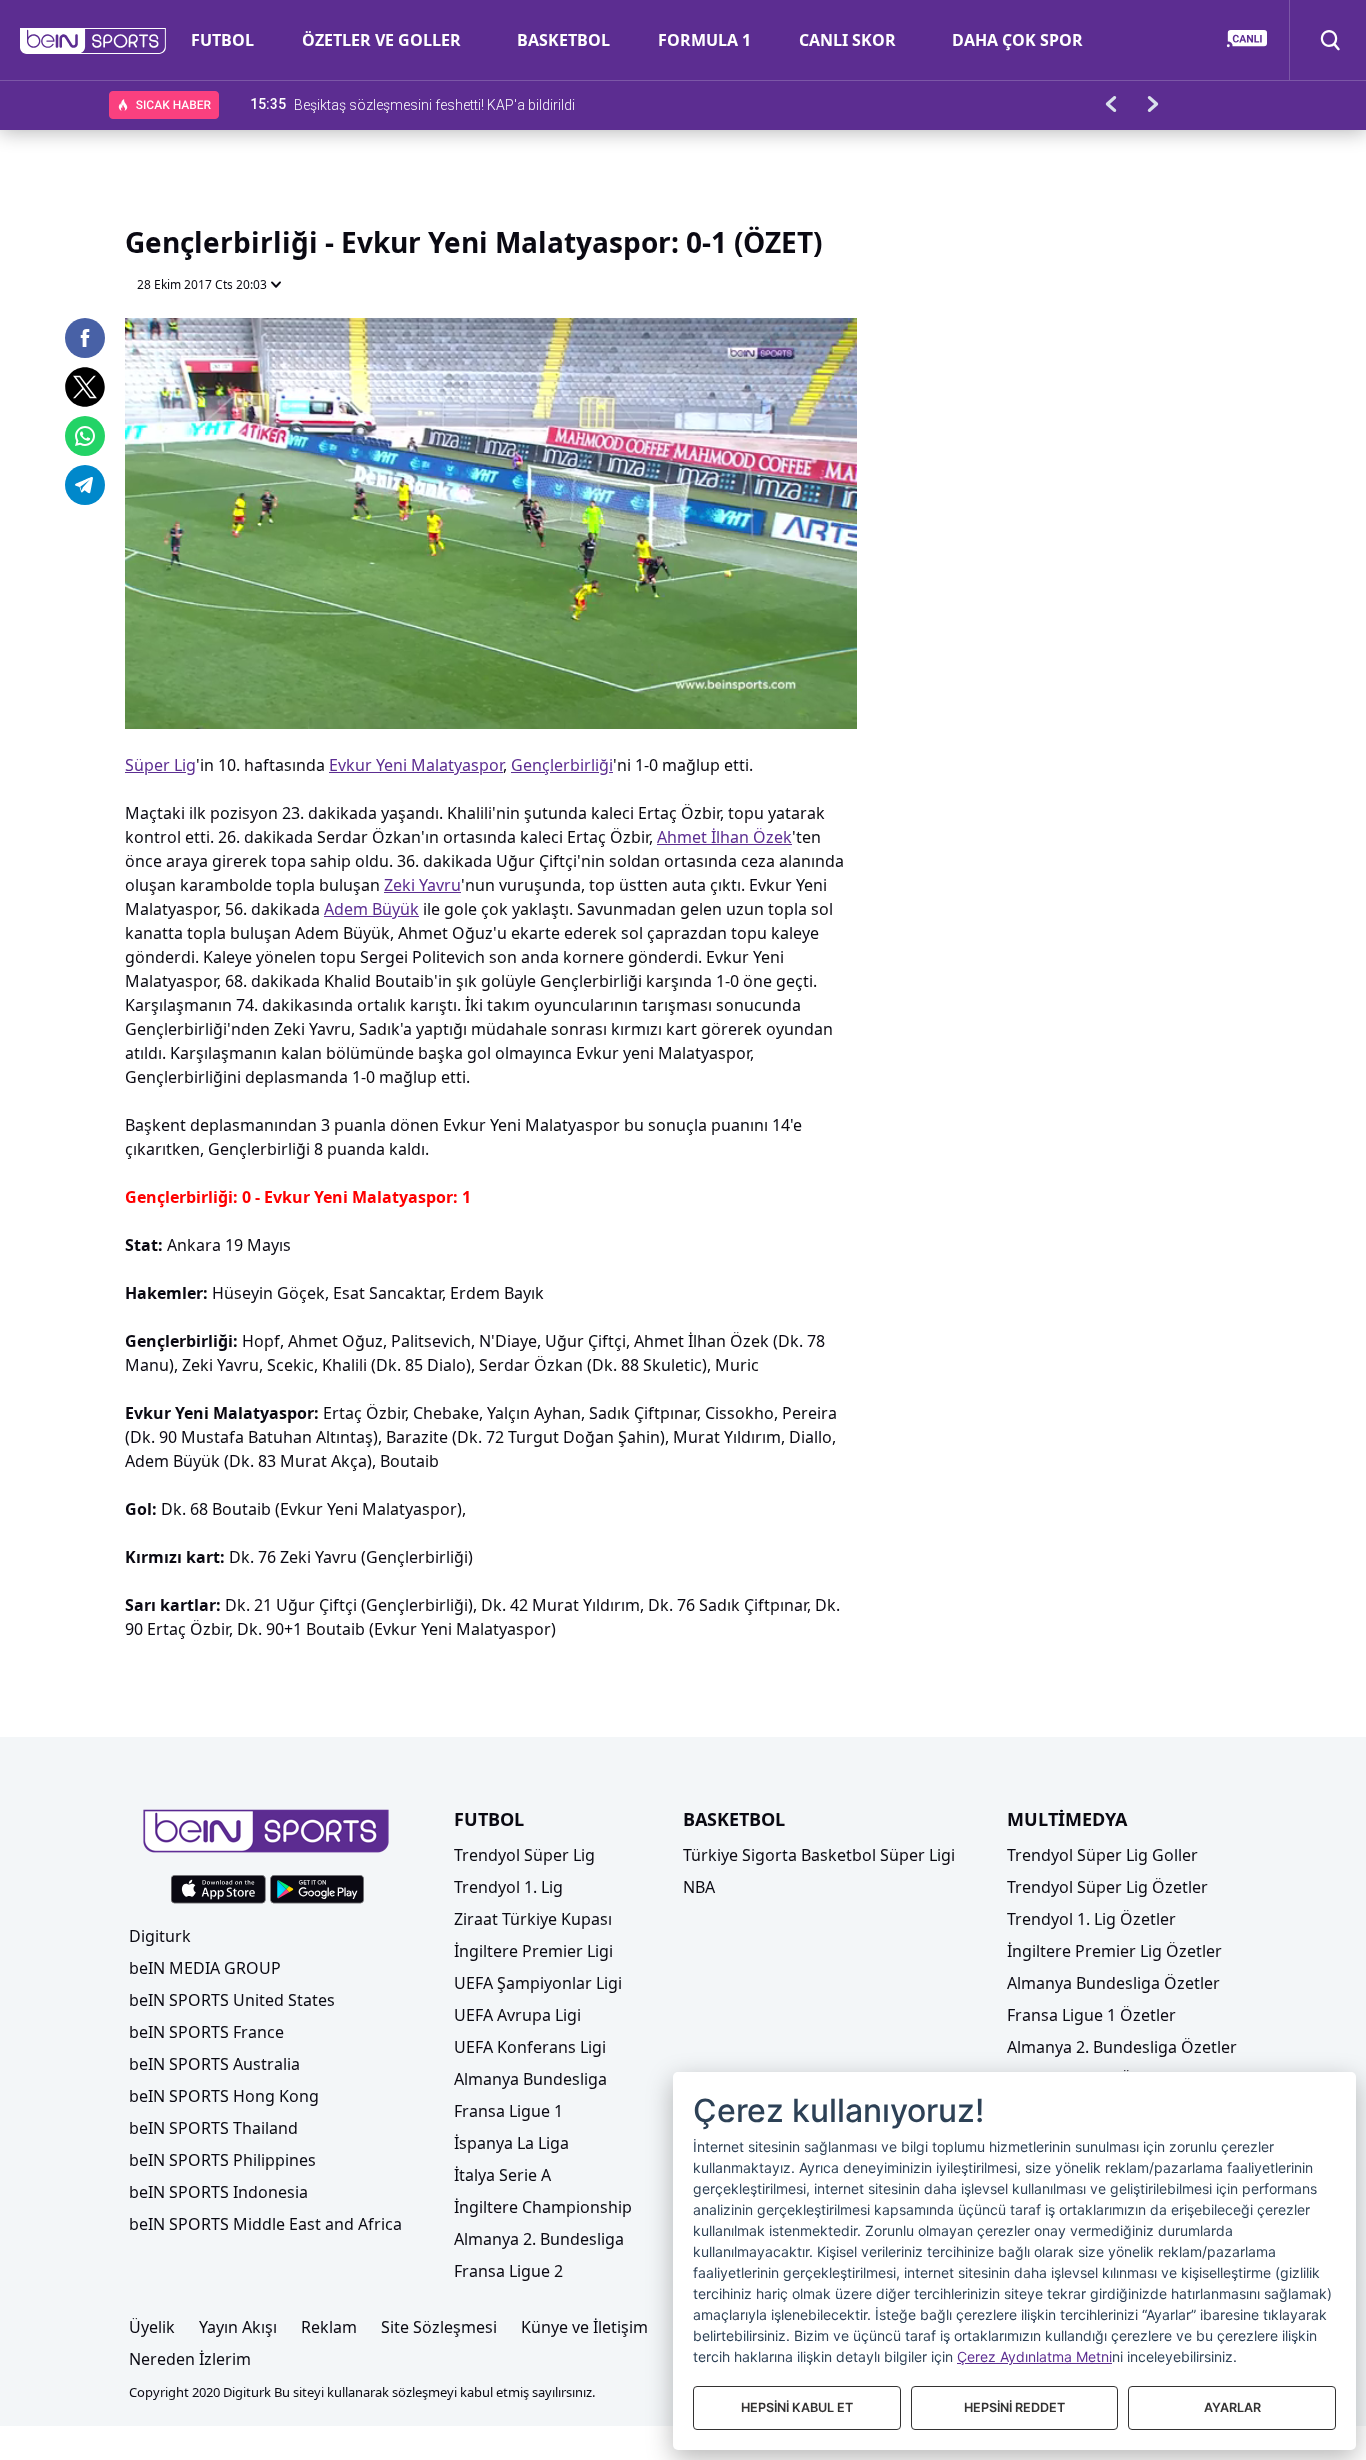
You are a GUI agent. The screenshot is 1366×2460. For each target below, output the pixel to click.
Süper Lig (160, 765)
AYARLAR (1232, 2407)
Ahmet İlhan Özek (724, 837)
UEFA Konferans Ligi (530, 2047)
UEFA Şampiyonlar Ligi (538, 1983)
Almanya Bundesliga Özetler (1113, 1983)
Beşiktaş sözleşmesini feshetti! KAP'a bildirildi (434, 104)
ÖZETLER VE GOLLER (381, 40)
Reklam (329, 2327)
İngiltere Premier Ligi (533, 1951)
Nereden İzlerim (190, 2359)
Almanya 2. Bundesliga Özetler (1122, 2047)
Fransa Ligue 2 (508, 2271)
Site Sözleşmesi (439, 2327)
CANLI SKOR (847, 40)
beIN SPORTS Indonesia (218, 2192)
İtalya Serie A (502, 2175)
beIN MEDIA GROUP (205, 1968)
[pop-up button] (793, 697)
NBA (699, 1887)
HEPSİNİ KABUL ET (797, 2407)
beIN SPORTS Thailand (213, 2128)
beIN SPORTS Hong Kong (224, 2096)
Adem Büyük (371, 909)
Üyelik (152, 2327)
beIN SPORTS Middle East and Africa (265, 2224)
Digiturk (160, 1936)
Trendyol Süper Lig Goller (1102, 1855)
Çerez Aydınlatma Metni (1034, 2356)
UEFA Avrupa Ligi (517, 2015)
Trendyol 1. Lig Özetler (1091, 1919)
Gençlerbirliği (562, 765)
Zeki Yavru (422, 885)
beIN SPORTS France (206, 2032)
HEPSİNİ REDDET (1014, 2407)
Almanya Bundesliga (530, 2079)
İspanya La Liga (511, 2143)
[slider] (491, 665)
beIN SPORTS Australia (214, 2064)
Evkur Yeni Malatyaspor (416, 765)
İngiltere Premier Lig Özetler (1114, 1951)
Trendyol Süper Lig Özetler (1107, 1887)
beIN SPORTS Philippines (222, 2160)
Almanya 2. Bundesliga (539, 2239)
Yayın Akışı (238, 2327)
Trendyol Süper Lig (524, 1855)
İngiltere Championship (543, 2207)
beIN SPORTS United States (232, 2000)
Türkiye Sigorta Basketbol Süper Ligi (819, 1855)
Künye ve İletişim (584, 2327)
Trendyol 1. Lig (508, 1887)
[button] (93, 41)
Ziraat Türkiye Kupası (533, 1919)
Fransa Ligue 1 (508, 2111)
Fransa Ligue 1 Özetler (1091, 2015)
